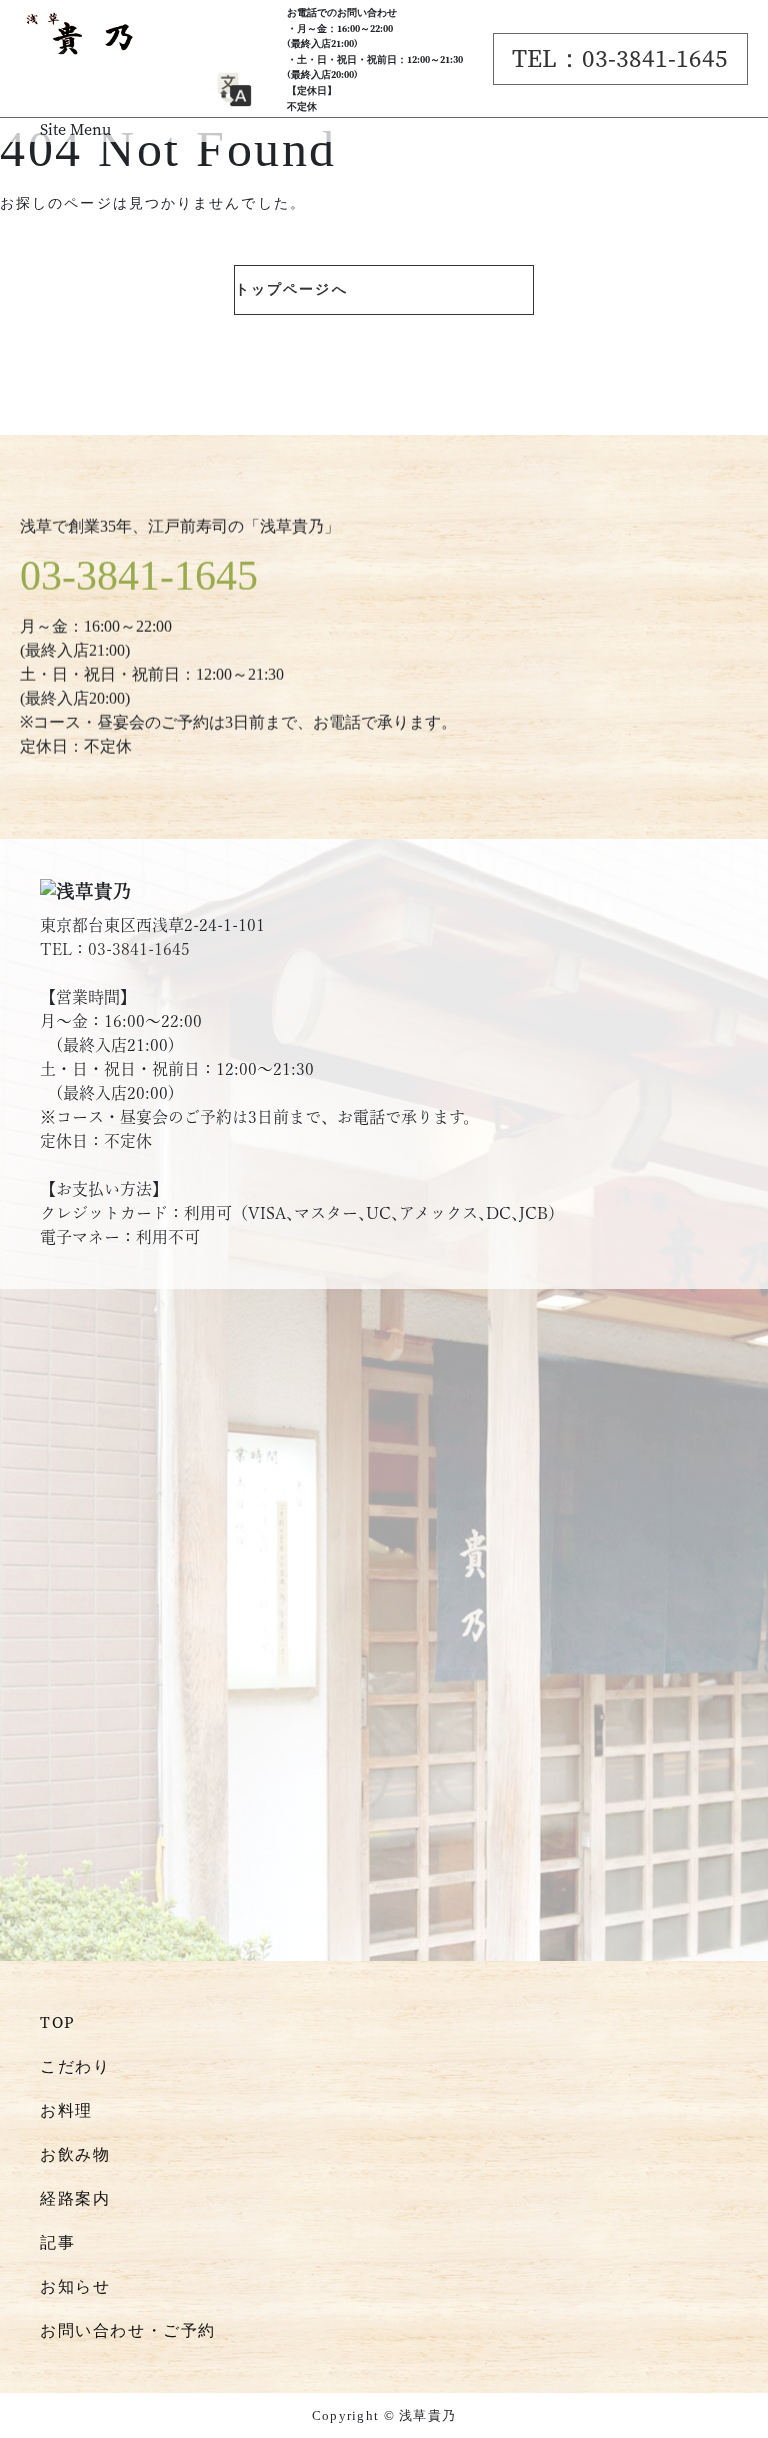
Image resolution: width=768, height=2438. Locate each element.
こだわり (75, 2066)
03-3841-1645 (139, 576)
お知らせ (75, 2286)
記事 (57, 2242)
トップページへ (291, 289)
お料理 (66, 2110)
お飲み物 (75, 2154)
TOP (57, 2022)
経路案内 (75, 2198)
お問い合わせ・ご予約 (128, 2330)
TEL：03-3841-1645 (620, 58)
